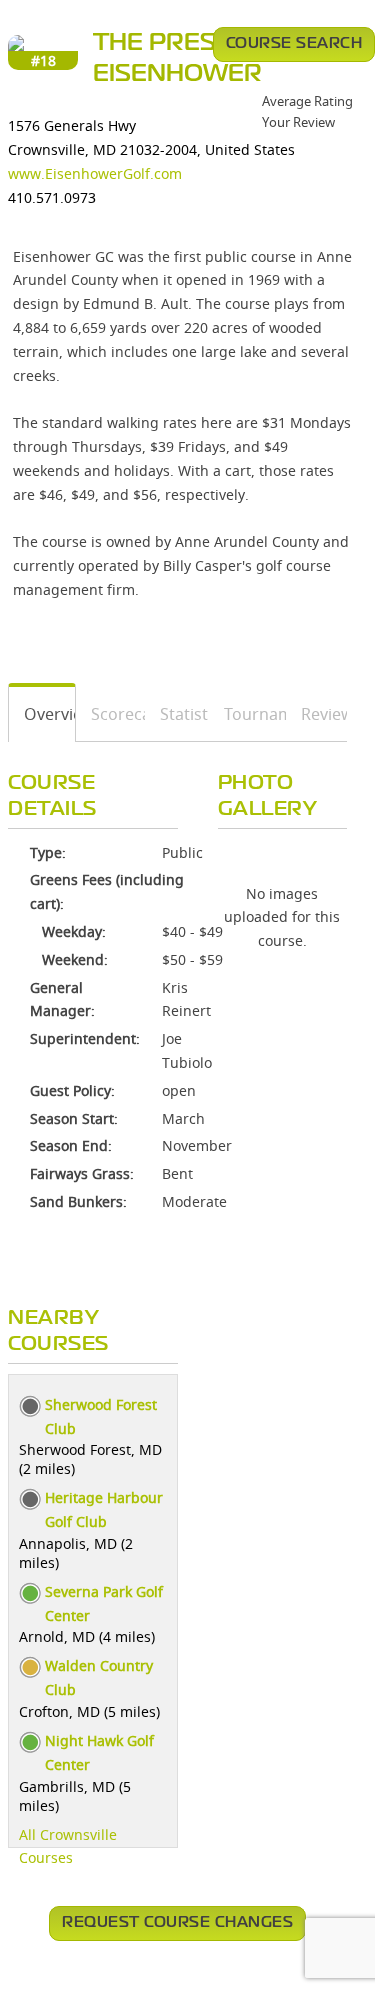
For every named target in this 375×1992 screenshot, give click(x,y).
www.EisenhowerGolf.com (95, 173)
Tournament (248, 714)
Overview (42, 714)
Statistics (177, 714)
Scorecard (111, 714)
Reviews (317, 714)
